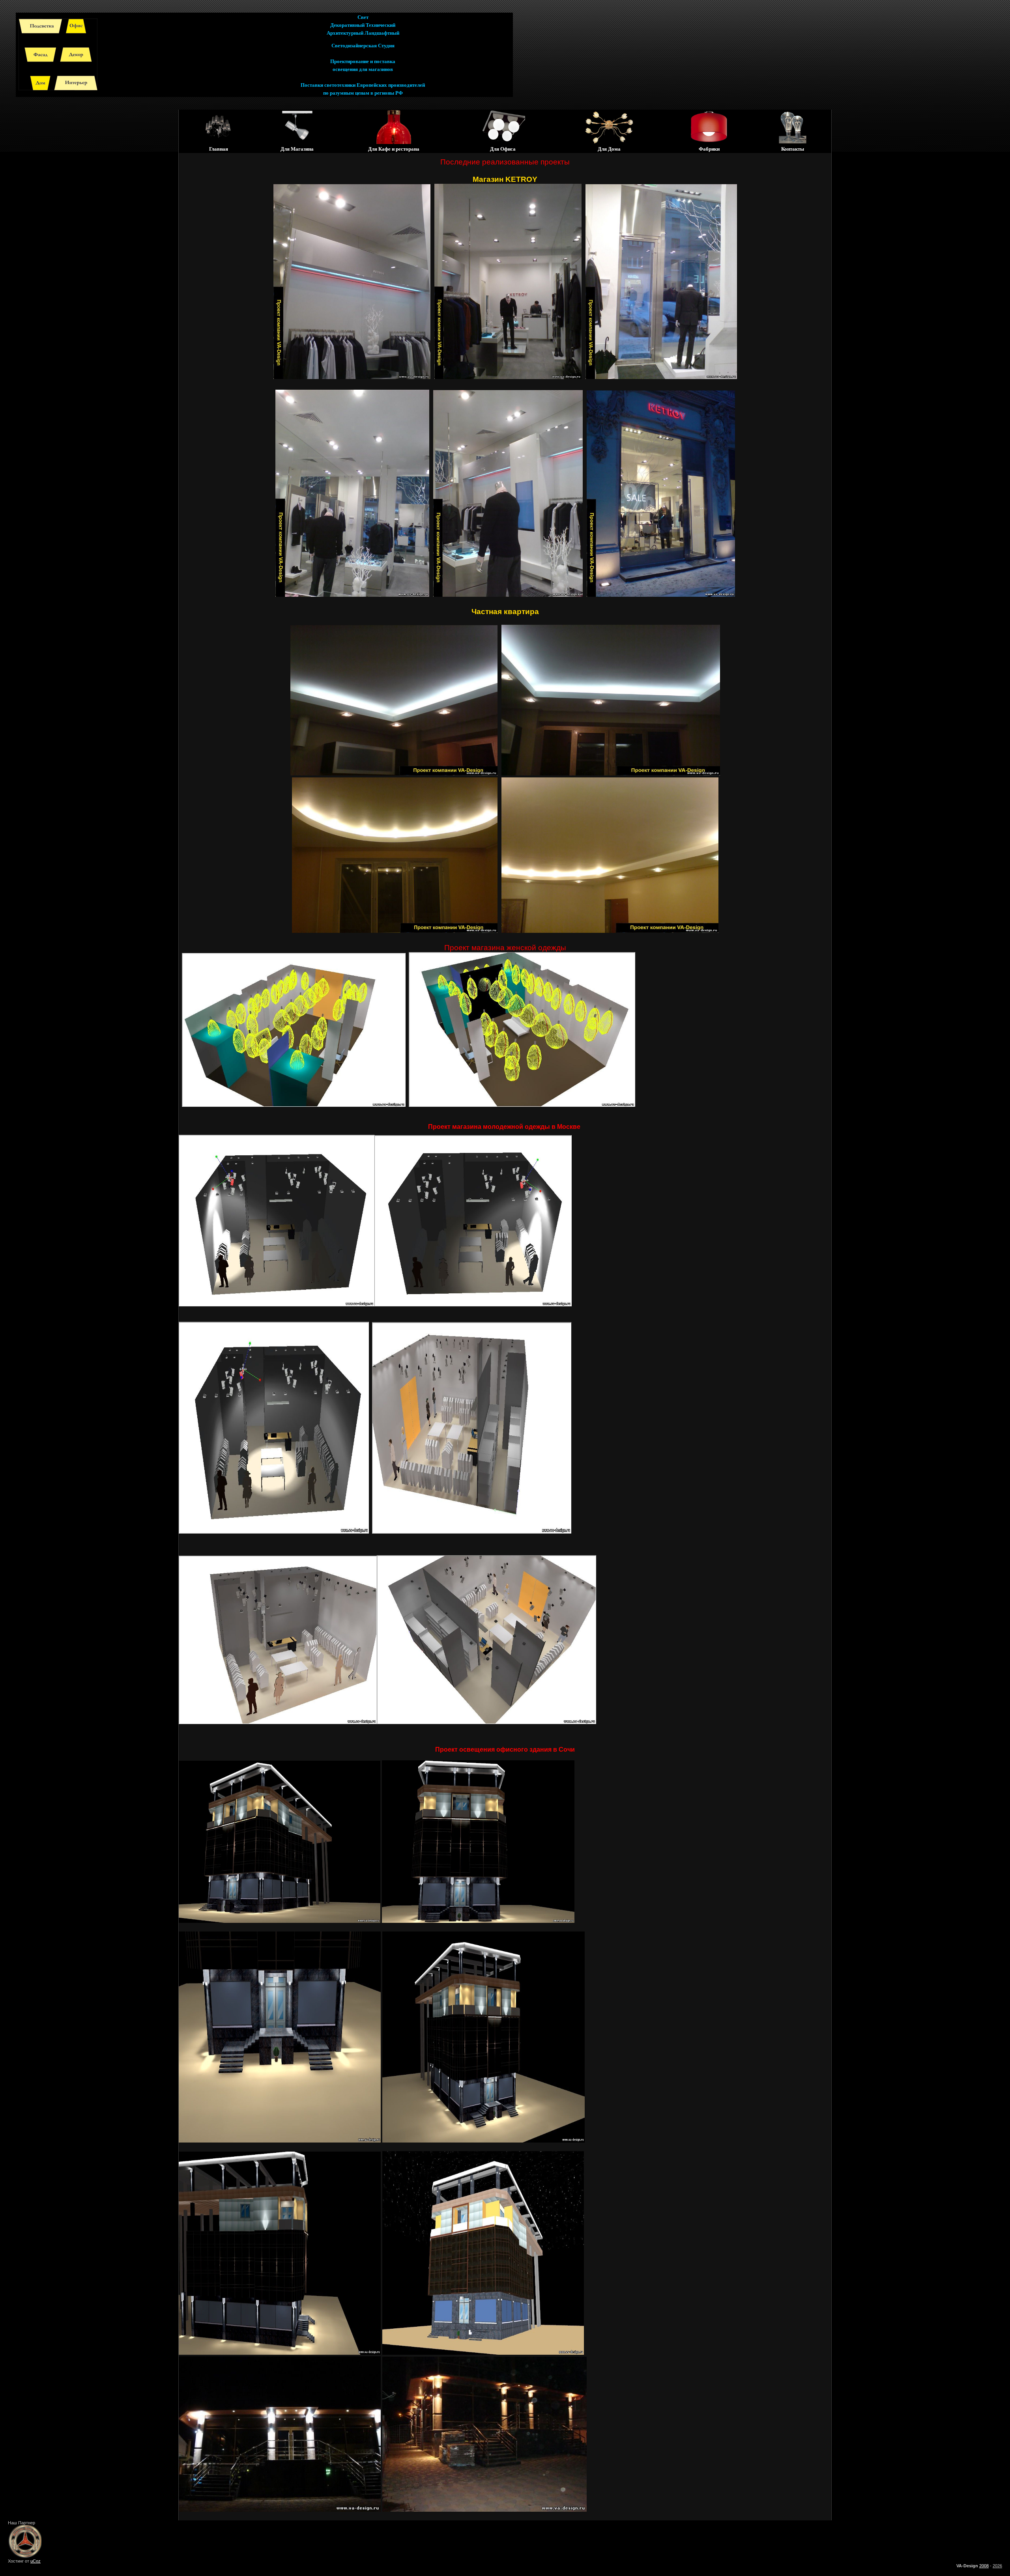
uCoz (36, 2561)
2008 (984, 2566)
